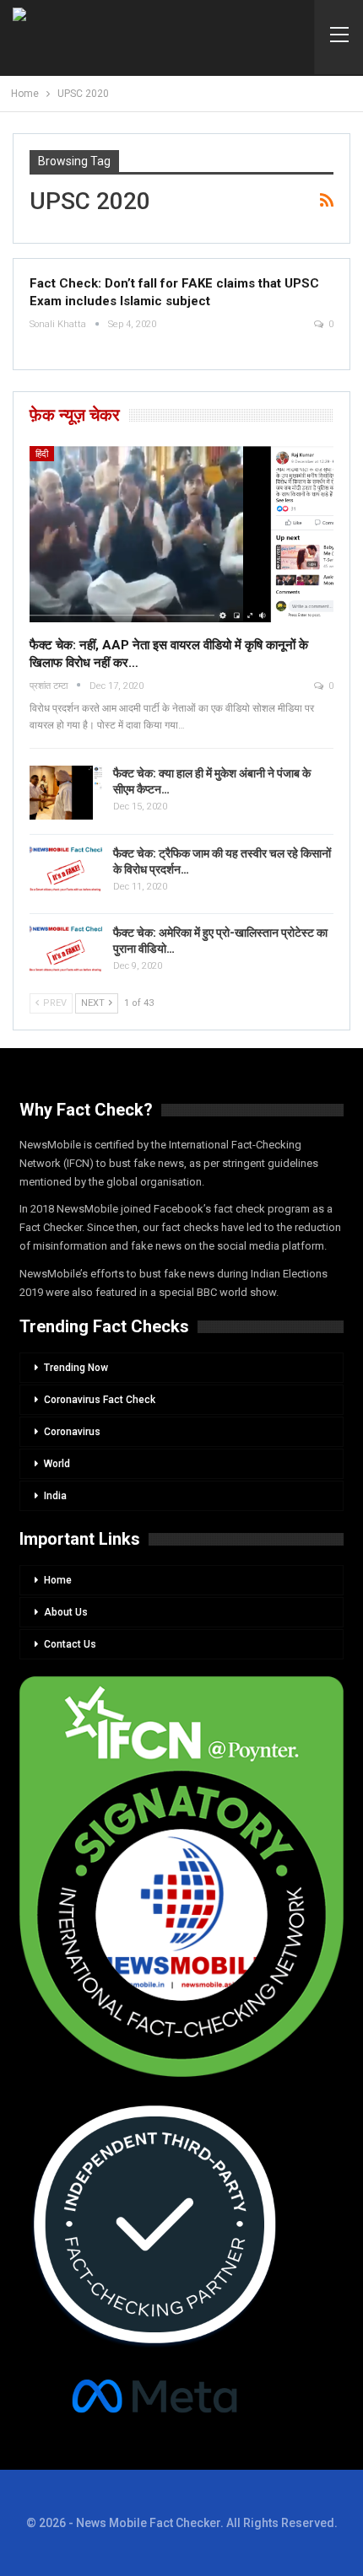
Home (58, 1580)
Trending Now (76, 1368)
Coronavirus (72, 1432)
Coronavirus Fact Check (100, 1400)
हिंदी (42, 454)
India (55, 1496)
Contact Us (70, 1644)
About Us (66, 1612)
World (57, 1464)
